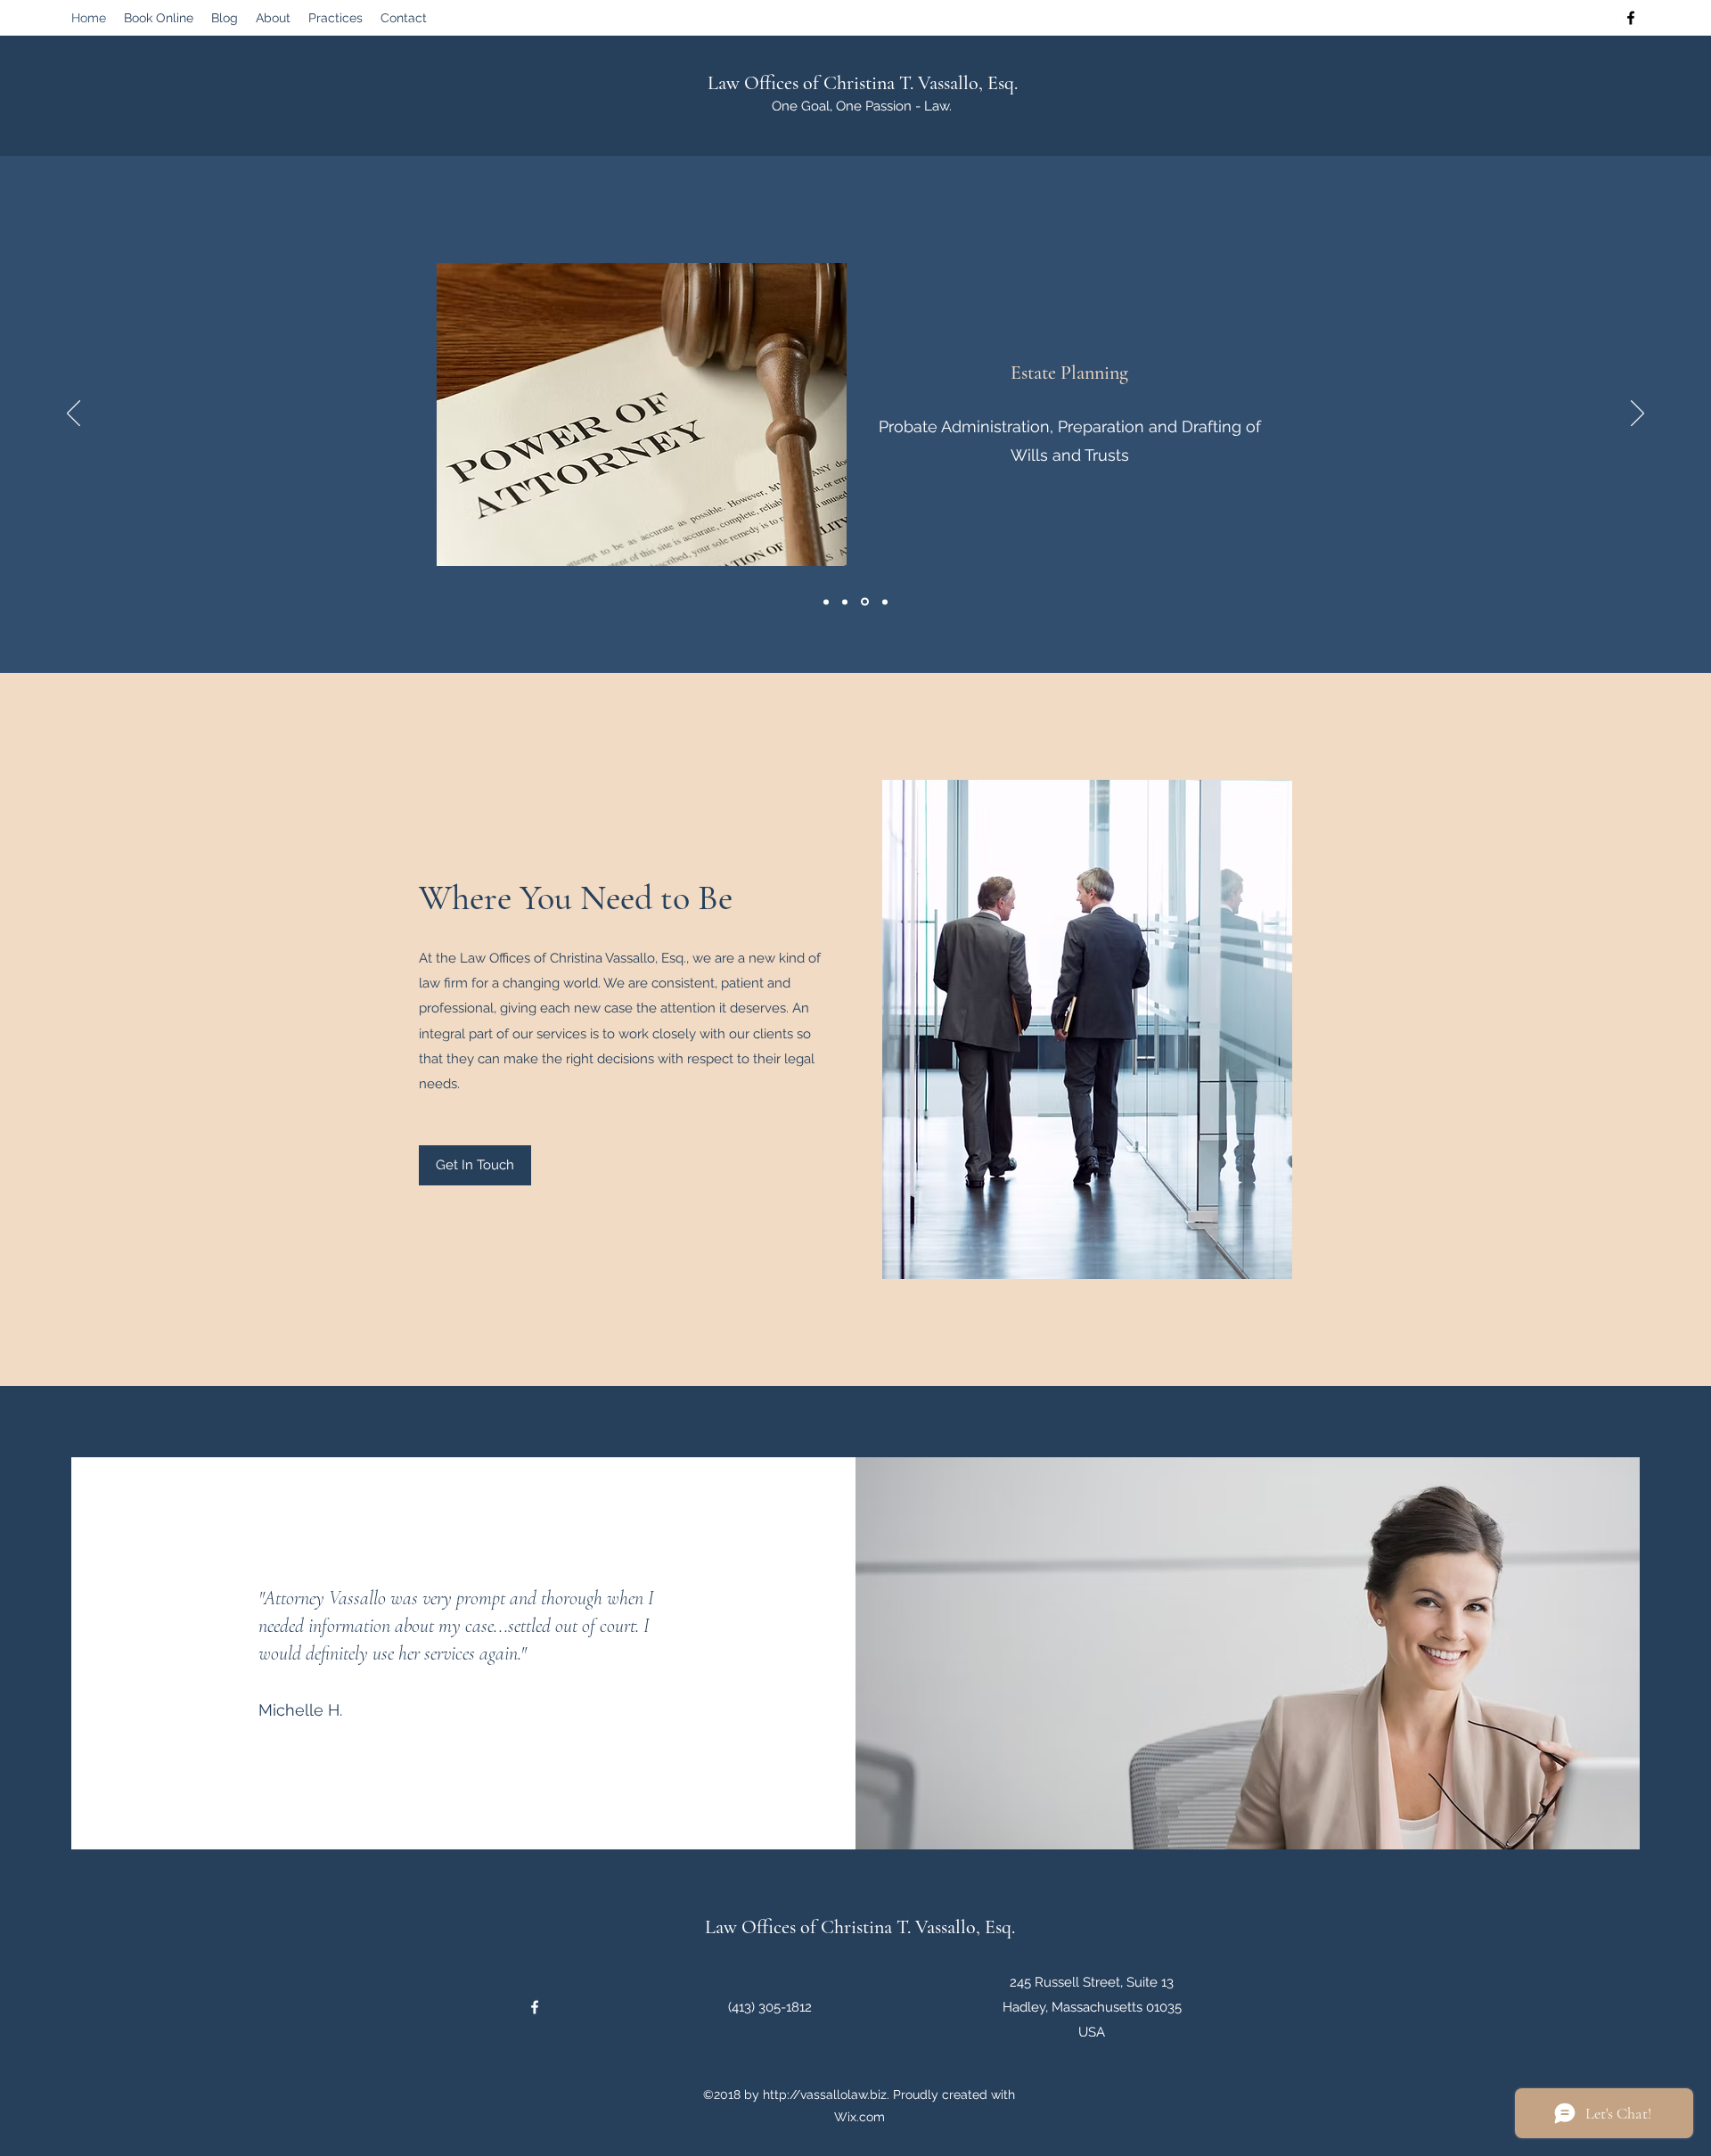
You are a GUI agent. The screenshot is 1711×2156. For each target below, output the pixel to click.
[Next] (1637, 414)
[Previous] (74, 414)
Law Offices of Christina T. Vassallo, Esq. (863, 83)
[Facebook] (1631, 18)
